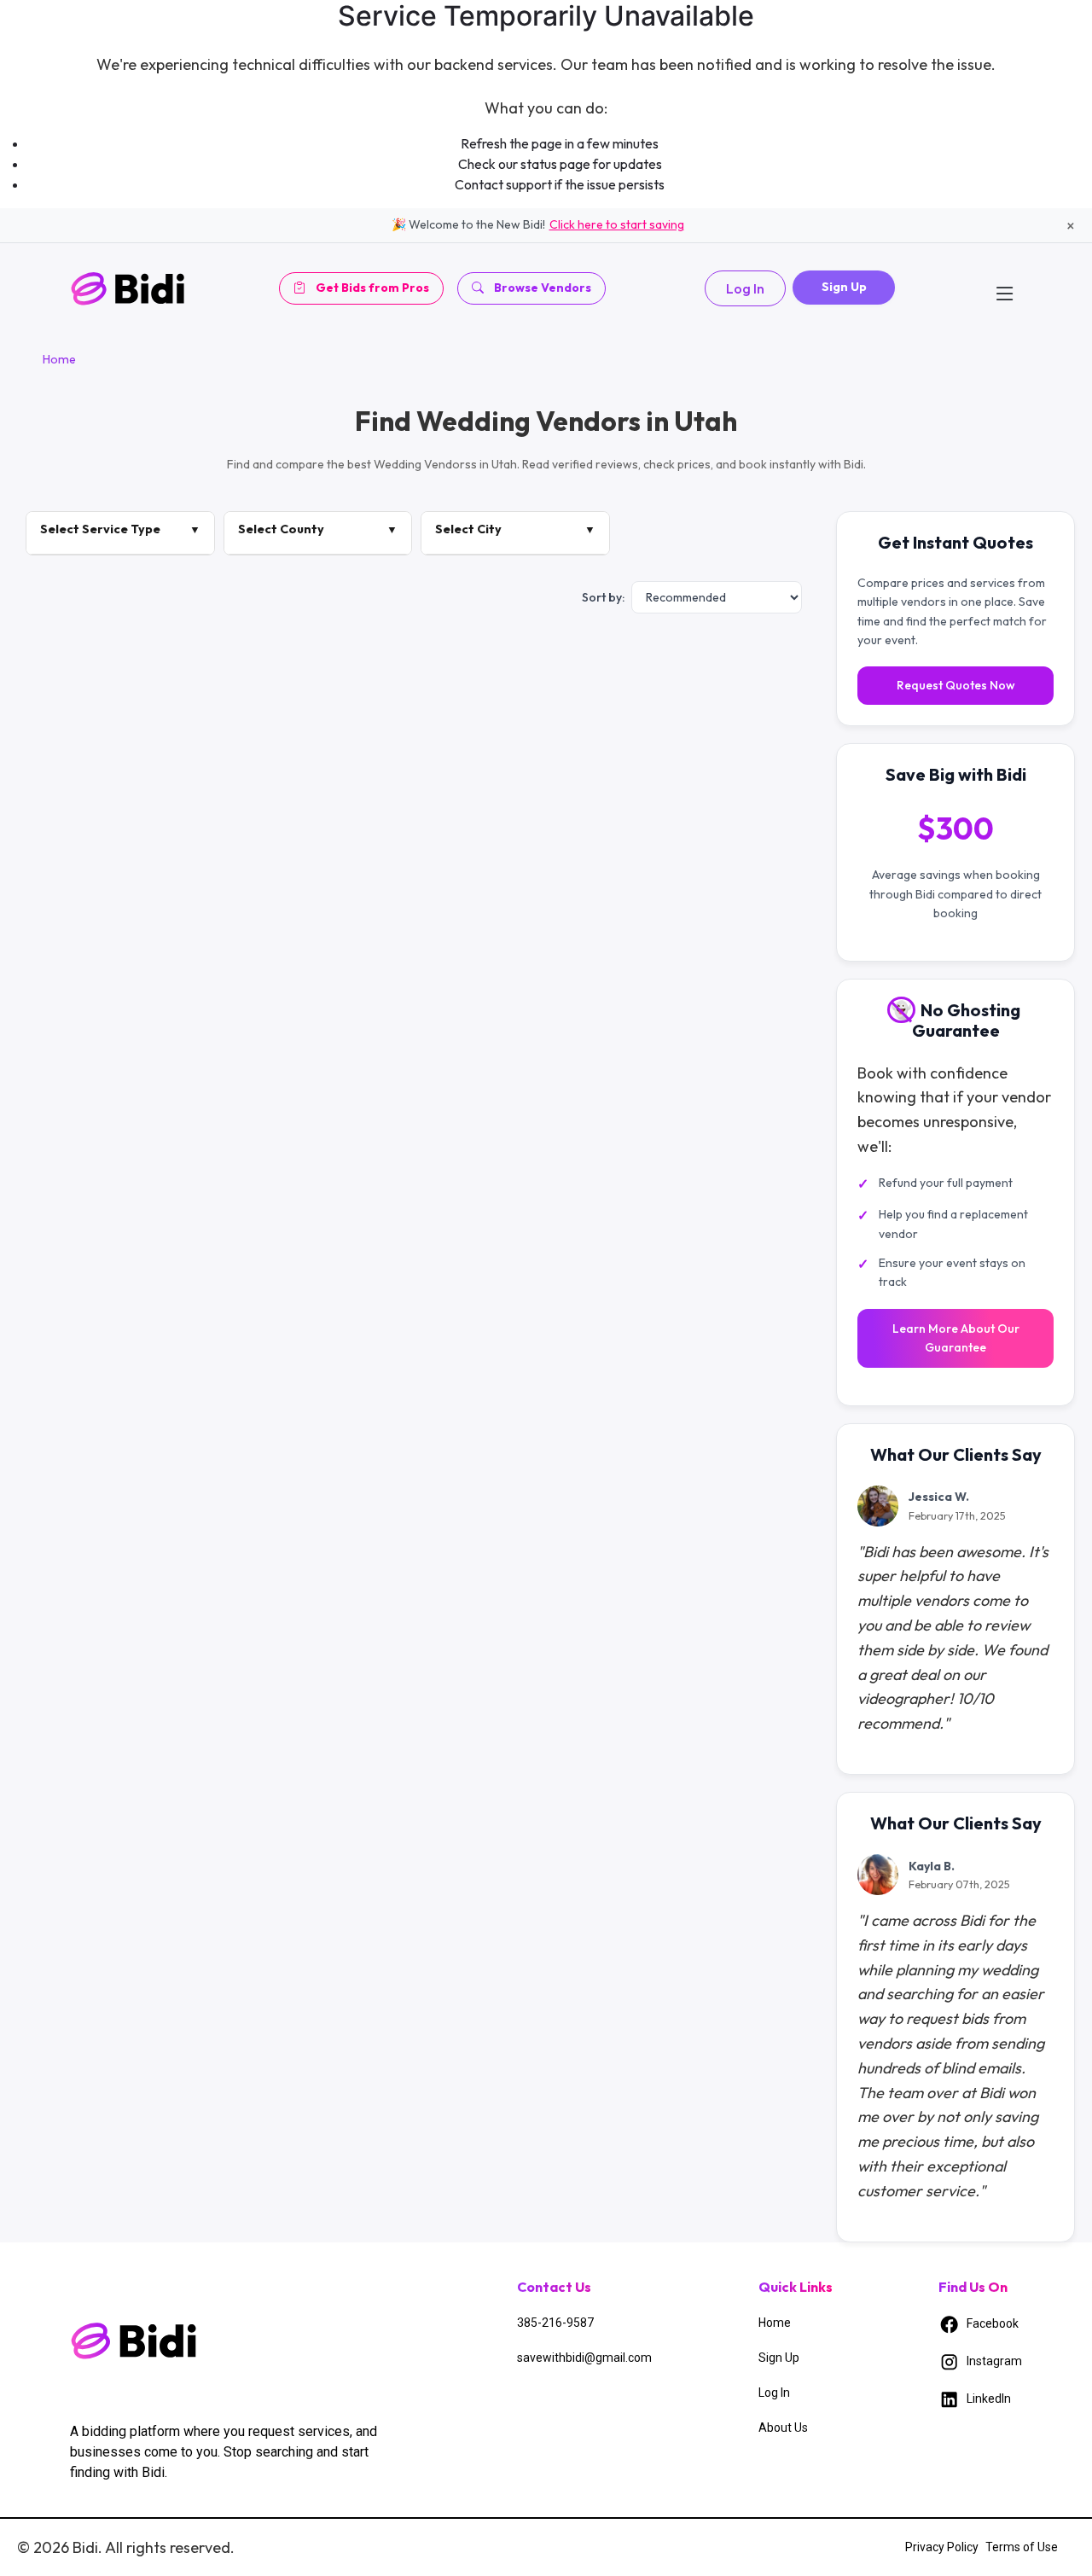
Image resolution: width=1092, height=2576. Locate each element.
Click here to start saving (617, 224)
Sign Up (844, 287)
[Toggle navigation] (1005, 288)
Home (59, 359)
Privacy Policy (942, 2547)
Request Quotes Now (956, 686)
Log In (745, 288)
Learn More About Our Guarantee (956, 1338)
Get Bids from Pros (372, 288)
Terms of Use (1022, 2547)
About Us (783, 2428)
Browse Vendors (543, 288)
